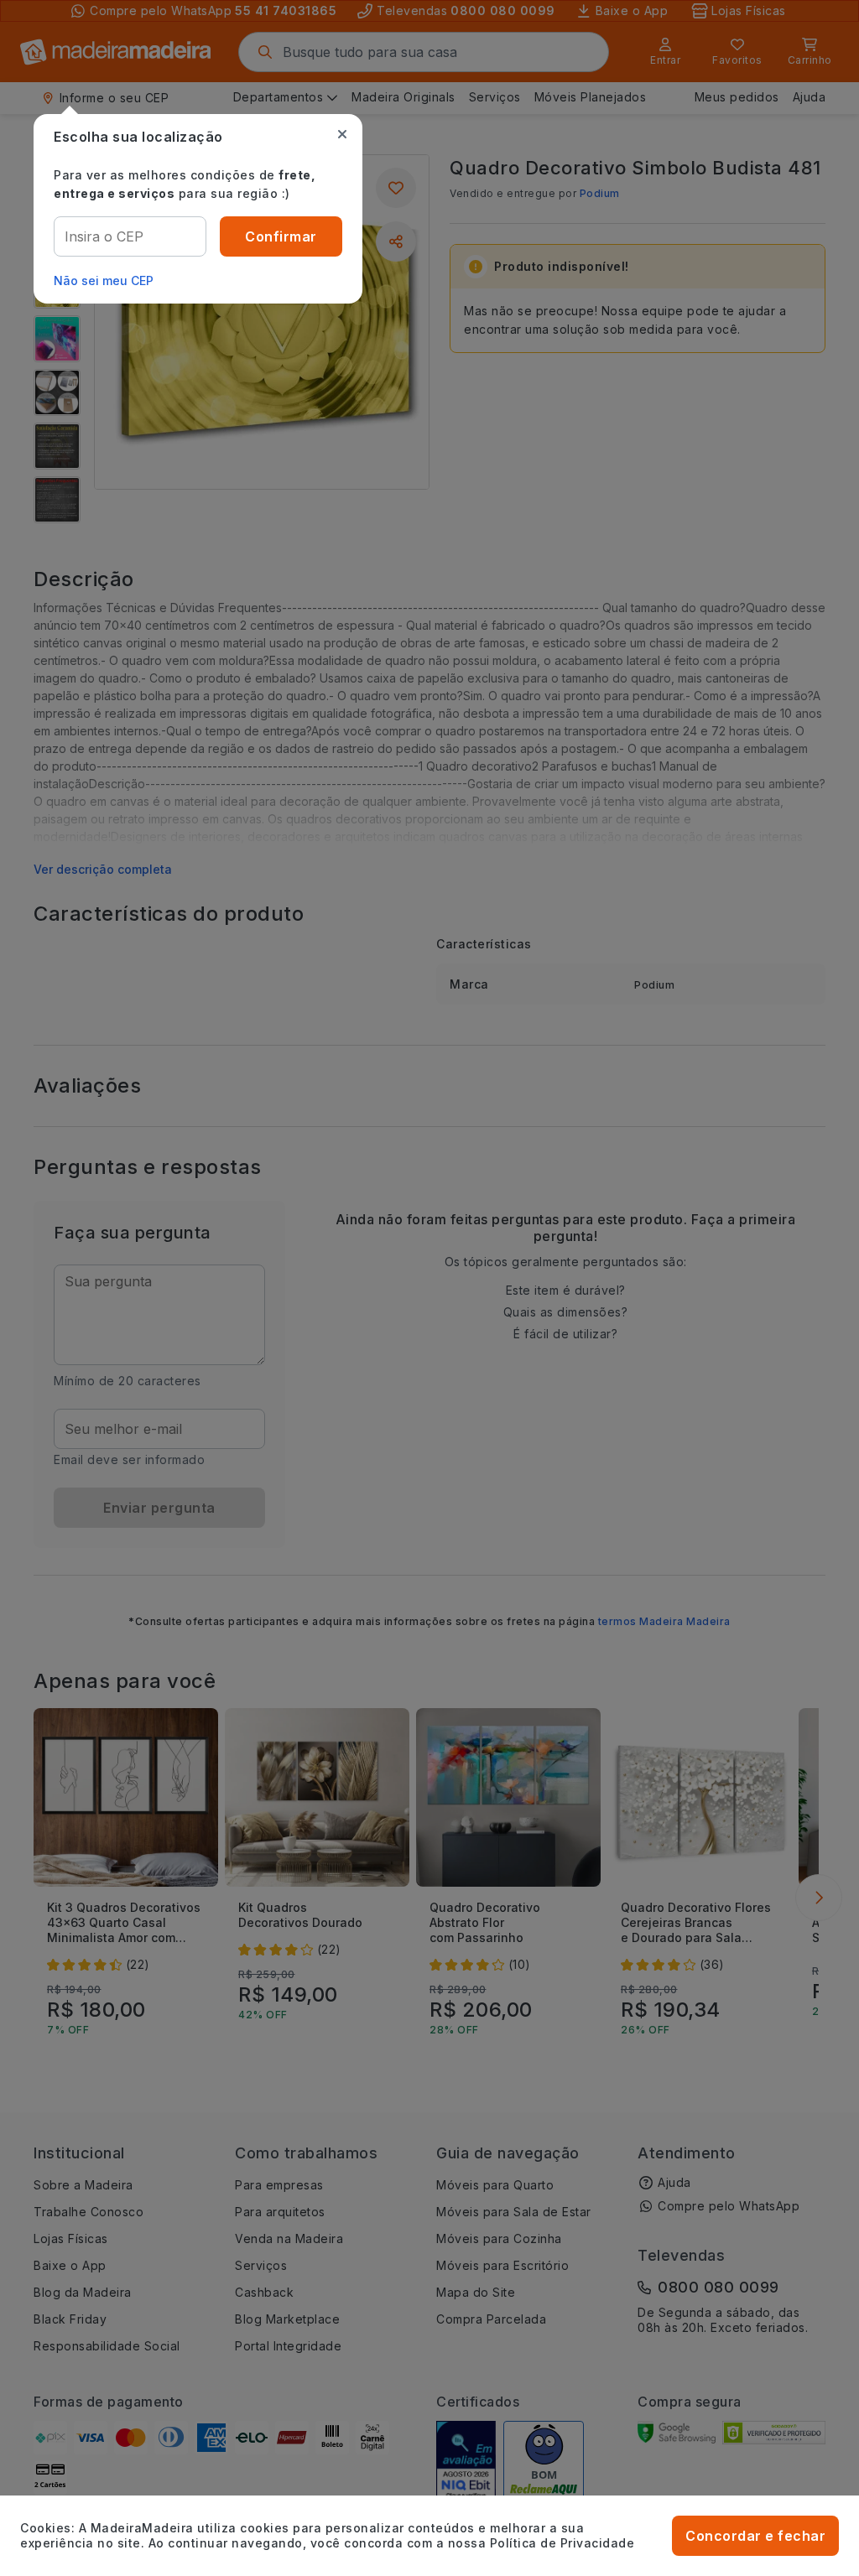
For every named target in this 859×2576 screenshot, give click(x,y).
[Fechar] (342, 134)
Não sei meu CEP (104, 280)
